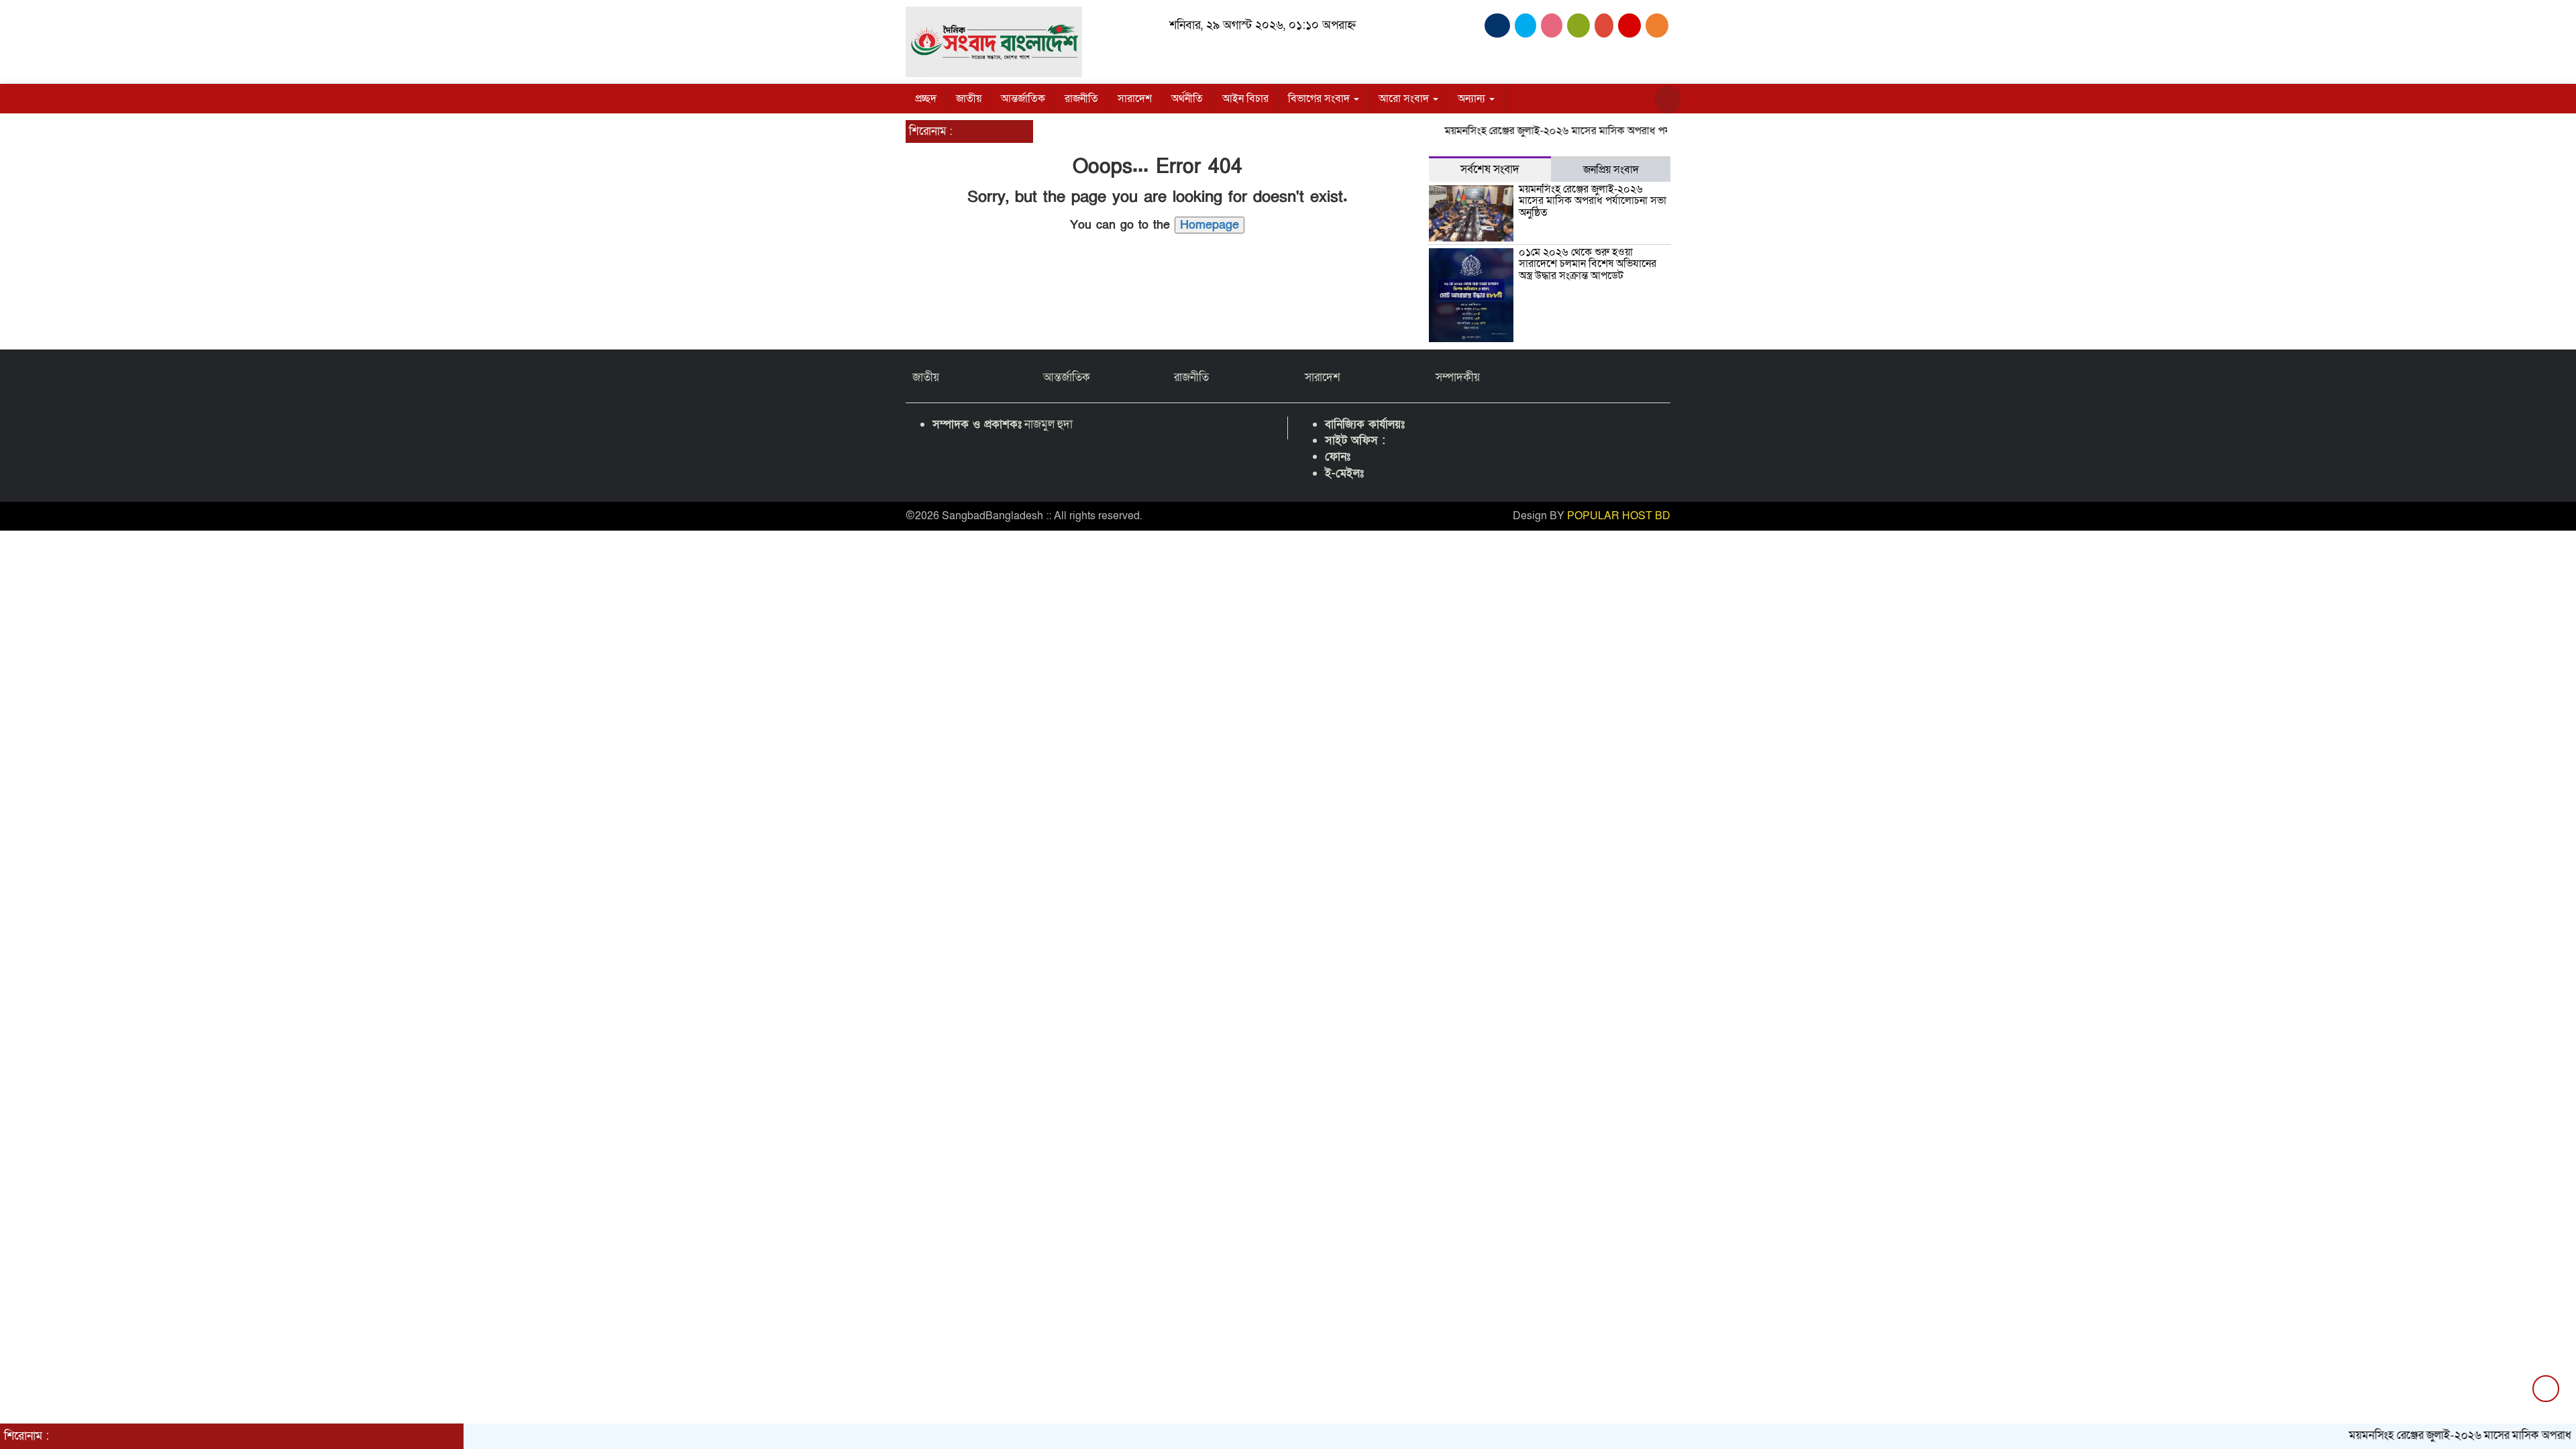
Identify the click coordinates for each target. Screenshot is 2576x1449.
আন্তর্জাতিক (1023, 99)
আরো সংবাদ (1405, 99)
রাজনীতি (1081, 99)
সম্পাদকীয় (1458, 377)
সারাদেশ (1135, 99)
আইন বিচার (1245, 99)
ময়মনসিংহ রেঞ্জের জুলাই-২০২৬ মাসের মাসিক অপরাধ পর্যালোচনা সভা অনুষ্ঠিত (1556, 131)
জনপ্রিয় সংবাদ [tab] (1611, 170)
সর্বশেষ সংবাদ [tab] (1490, 169)
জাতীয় (969, 99)
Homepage (1210, 225)
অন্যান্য (1473, 99)
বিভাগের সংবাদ (1320, 99)
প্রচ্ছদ (926, 99)
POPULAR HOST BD (1619, 516)
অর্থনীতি (1187, 99)
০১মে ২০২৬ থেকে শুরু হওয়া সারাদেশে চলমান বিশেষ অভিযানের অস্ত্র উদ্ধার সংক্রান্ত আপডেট (1588, 264)
